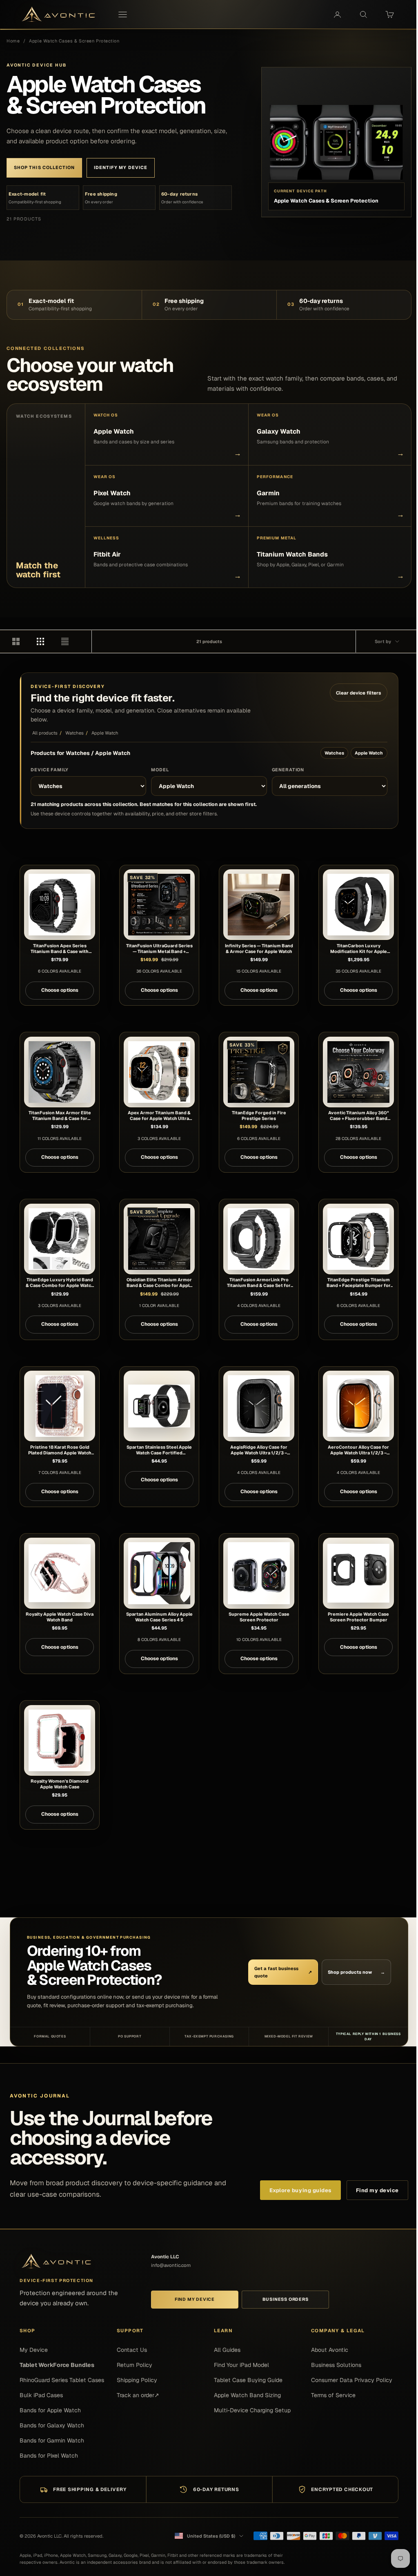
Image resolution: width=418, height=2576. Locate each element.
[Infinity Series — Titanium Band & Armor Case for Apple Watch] (259, 905)
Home (13, 41)
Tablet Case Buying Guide (248, 2380)
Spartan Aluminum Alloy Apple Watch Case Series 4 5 (159, 1617)
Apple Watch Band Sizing (247, 2395)
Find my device (377, 2190)
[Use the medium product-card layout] (46, 641)
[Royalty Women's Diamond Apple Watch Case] (59, 1740)
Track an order (138, 2395)
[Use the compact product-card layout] (70, 641)
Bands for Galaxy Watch (52, 2425)
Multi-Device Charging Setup (252, 2410)
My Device (34, 2350)
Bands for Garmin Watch (52, 2440)
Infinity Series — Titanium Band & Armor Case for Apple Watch (259, 948)
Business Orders (286, 2299)
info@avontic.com (171, 2265)
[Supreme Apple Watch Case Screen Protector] (259, 1573)
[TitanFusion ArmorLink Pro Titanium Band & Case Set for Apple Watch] (259, 1239)
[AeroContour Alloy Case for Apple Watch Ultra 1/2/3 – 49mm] (358, 1406)
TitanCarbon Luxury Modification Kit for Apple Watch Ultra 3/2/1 (359, 948)
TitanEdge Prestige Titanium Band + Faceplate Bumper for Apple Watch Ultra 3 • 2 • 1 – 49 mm (358, 1282)
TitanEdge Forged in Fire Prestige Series (259, 1115)
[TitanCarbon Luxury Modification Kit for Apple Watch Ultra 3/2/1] (358, 905)
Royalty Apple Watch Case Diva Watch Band (60, 1617)
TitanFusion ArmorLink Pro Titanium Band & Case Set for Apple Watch (259, 1282)
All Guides (227, 2350)
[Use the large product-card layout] (21, 641)
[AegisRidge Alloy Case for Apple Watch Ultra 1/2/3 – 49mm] (259, 1406)
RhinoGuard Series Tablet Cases (62, 2380)
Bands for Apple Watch (50, 2410)
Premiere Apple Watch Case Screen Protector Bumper (358, 1617)
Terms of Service (333, 2395)
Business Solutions (336, 2365)
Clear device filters (359, 693)
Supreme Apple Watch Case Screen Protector (259, 1617)
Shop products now (357, 1972)
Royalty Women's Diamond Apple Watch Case (60, 1784)
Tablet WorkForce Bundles (57, 2365)
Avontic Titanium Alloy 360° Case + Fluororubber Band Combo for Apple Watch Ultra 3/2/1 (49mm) (359, 1115)
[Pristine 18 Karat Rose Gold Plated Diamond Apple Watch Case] (59, 1406)
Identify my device (121, 167)
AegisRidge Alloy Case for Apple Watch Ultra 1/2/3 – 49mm (259, 1450)
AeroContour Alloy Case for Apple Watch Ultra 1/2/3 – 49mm (358, 1450)
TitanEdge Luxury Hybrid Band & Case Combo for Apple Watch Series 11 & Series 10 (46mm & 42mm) (60, 1282)
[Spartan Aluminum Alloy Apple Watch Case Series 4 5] (159, 1573)
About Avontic (330, 2350)
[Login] (337, 15)
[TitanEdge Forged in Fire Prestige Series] (259, 1072)
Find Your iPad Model (241, 2365)
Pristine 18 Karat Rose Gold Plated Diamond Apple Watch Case (60, 1450)
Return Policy (135, 2365)
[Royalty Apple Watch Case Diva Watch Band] (59, 1573)
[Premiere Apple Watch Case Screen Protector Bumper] (358, 1573)
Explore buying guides (300, 2190)
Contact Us (132, 2350)
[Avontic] (56, 2261)
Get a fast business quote (283, 1972)
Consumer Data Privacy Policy (352, 2380)
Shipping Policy (137, 2380)
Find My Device (195, 2299)
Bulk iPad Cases (41, 2395)
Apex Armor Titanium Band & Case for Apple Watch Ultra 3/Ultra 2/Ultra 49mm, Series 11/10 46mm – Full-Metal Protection (159, 1115)
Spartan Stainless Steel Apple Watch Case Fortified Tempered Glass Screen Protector (159, 1450)
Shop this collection (44, 167)
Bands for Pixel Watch (49, 2456)
